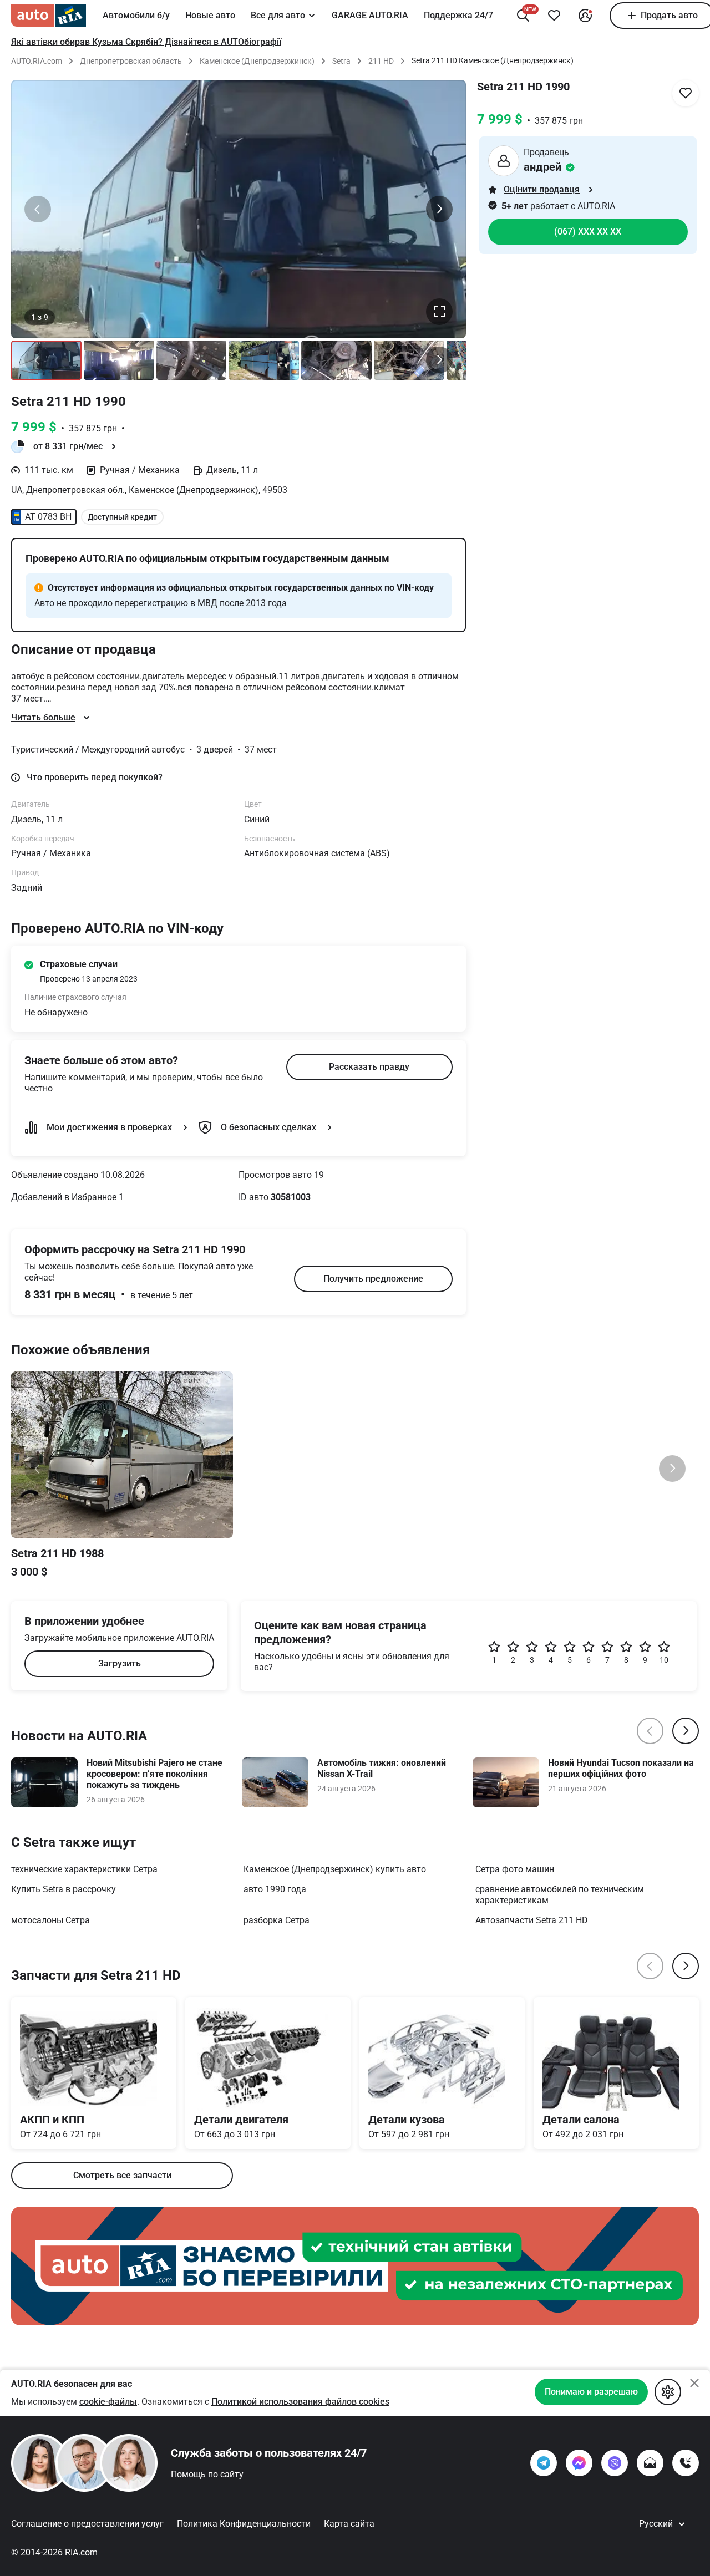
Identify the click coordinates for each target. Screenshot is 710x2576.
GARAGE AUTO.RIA (370, 15)
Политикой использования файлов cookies (300, 2402)
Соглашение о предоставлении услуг (87, 2524)
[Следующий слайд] (439, 209)
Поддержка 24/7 (458, 15)
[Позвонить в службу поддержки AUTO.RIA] (686, 2463)
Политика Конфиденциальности (244, 2524)
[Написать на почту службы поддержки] (650, 2463)
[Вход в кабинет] (585, 16)
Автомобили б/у (136, 15)
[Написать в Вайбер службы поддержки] (615, 2463)
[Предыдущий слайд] (38, 209)
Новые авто (210, 15)
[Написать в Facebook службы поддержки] (579, 2463)
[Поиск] (523, 16)
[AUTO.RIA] (49, 16)
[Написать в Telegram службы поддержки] (544, 2463)
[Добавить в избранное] (554, 16)
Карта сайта (349, 2524)
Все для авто (278, 15)
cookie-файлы (108, 2402)
